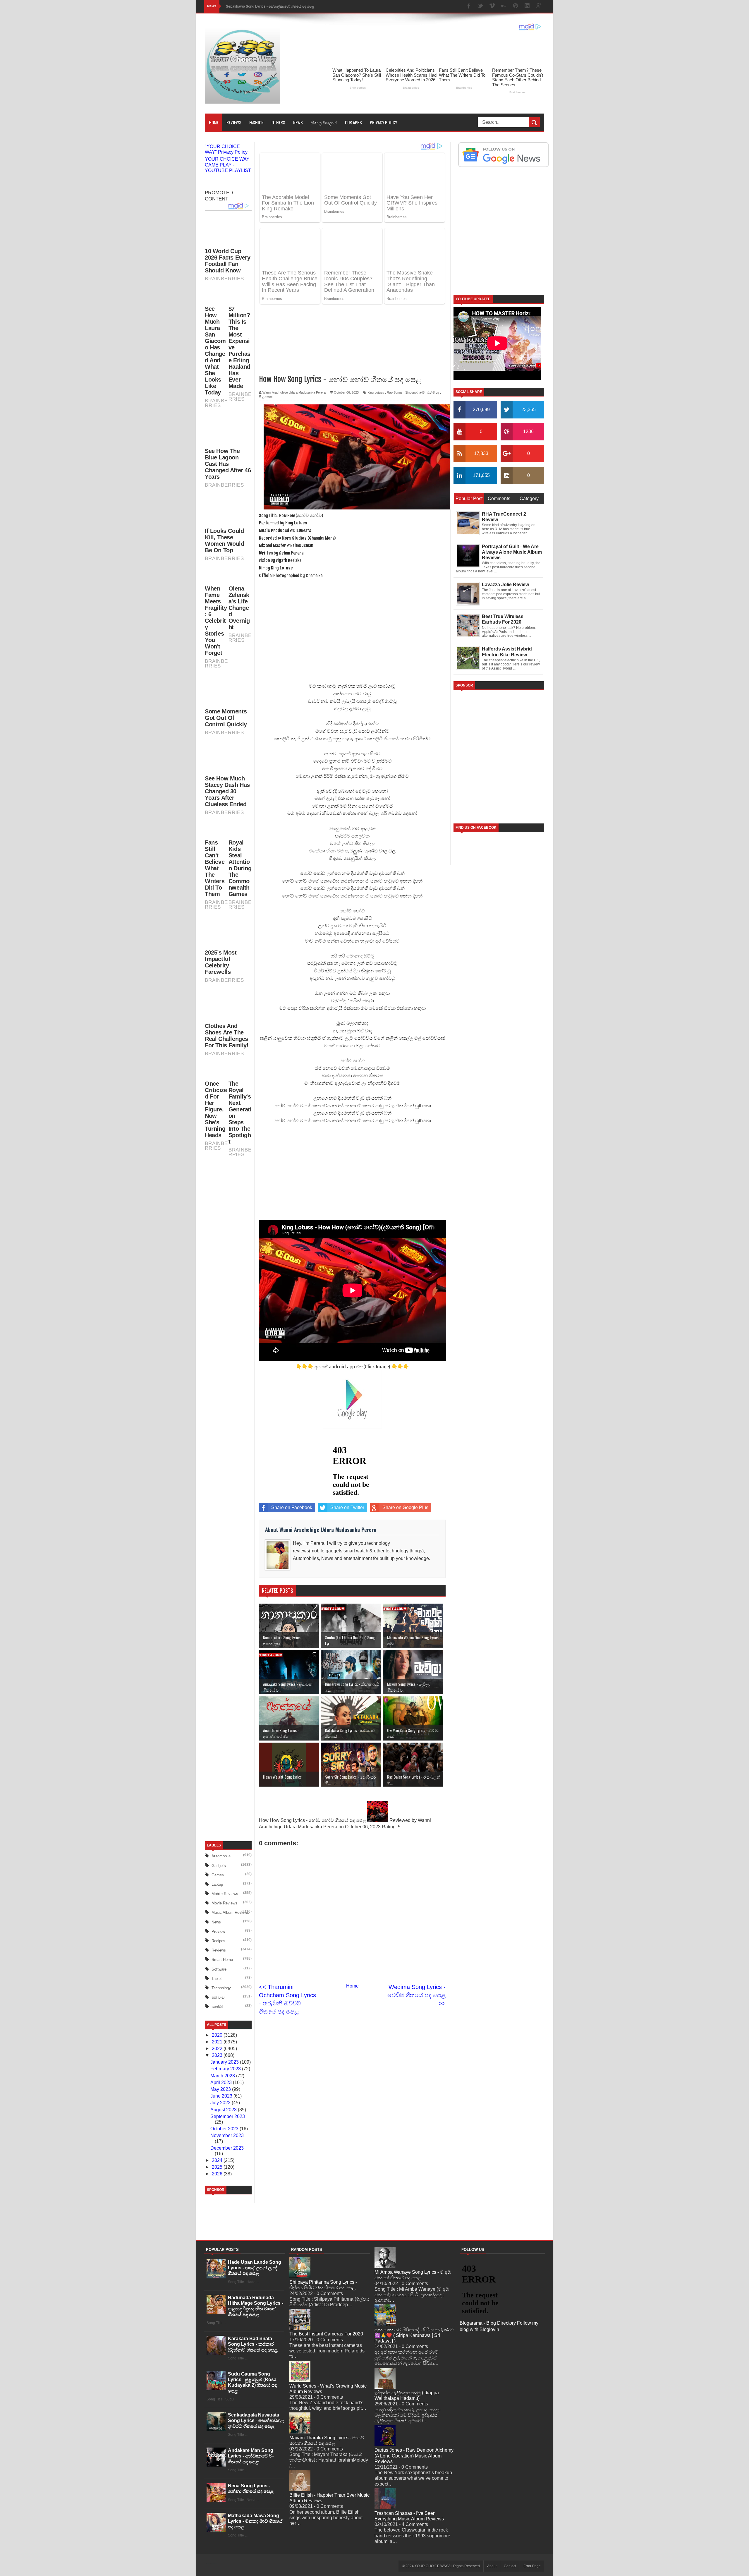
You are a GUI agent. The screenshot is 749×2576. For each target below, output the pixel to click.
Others (278, 122)
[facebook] (469, 6)
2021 (218, 2358)
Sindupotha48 (415, 340)
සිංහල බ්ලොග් (324, 122)
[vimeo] (492, 6)
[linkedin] (527, 6)
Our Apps (353, 122)
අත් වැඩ (218, 2314)
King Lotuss (376, 340)
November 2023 (227, 2452)
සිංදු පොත (266, 345)
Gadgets (219, 2182)
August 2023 (224, 2426)
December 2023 (227, 2464)
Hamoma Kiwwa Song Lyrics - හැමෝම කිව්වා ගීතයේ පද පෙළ (275, 6)
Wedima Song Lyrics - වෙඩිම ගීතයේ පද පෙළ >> (416, 1943)
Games (218, 2191)
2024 (218, 2477)
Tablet (217, 2295)
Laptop (217, 2201)
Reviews (234, 122)
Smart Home (222, 2276)
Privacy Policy (383, 122)
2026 (218, 2490)
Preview (218, 2248)
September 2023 (228, 2433)
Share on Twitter (347, 1455)
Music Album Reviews (230, 2229)
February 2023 (226, 2385)
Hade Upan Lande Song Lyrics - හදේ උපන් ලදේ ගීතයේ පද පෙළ (255, 2547)
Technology (221, 2304)
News (298, 122)
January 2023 (225, 2378)
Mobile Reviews (225, 2210)
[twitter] (480, 6)
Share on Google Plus (405, 1455)
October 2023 (225, 2445)
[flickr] (504, 6)
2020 (218, 2351)
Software (219, 2286)
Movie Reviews (224, 2219)
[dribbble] (516, 6)
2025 (218, 2483)
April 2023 (222, 2399)
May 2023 (221, 2406)
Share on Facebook (292, 1455)
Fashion (256, 122)
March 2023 (223, 2392)
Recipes (218, 2257)
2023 (218, 2372)
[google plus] (539, 6)
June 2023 (222, 2412)
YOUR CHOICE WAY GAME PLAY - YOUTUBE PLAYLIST (228, 165)
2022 (218, 2365)
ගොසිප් (217, 2323)
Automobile (221, 2173)
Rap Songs (395, 340)
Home (214, 122)
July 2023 (221, 2419)
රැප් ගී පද (433, 340)
